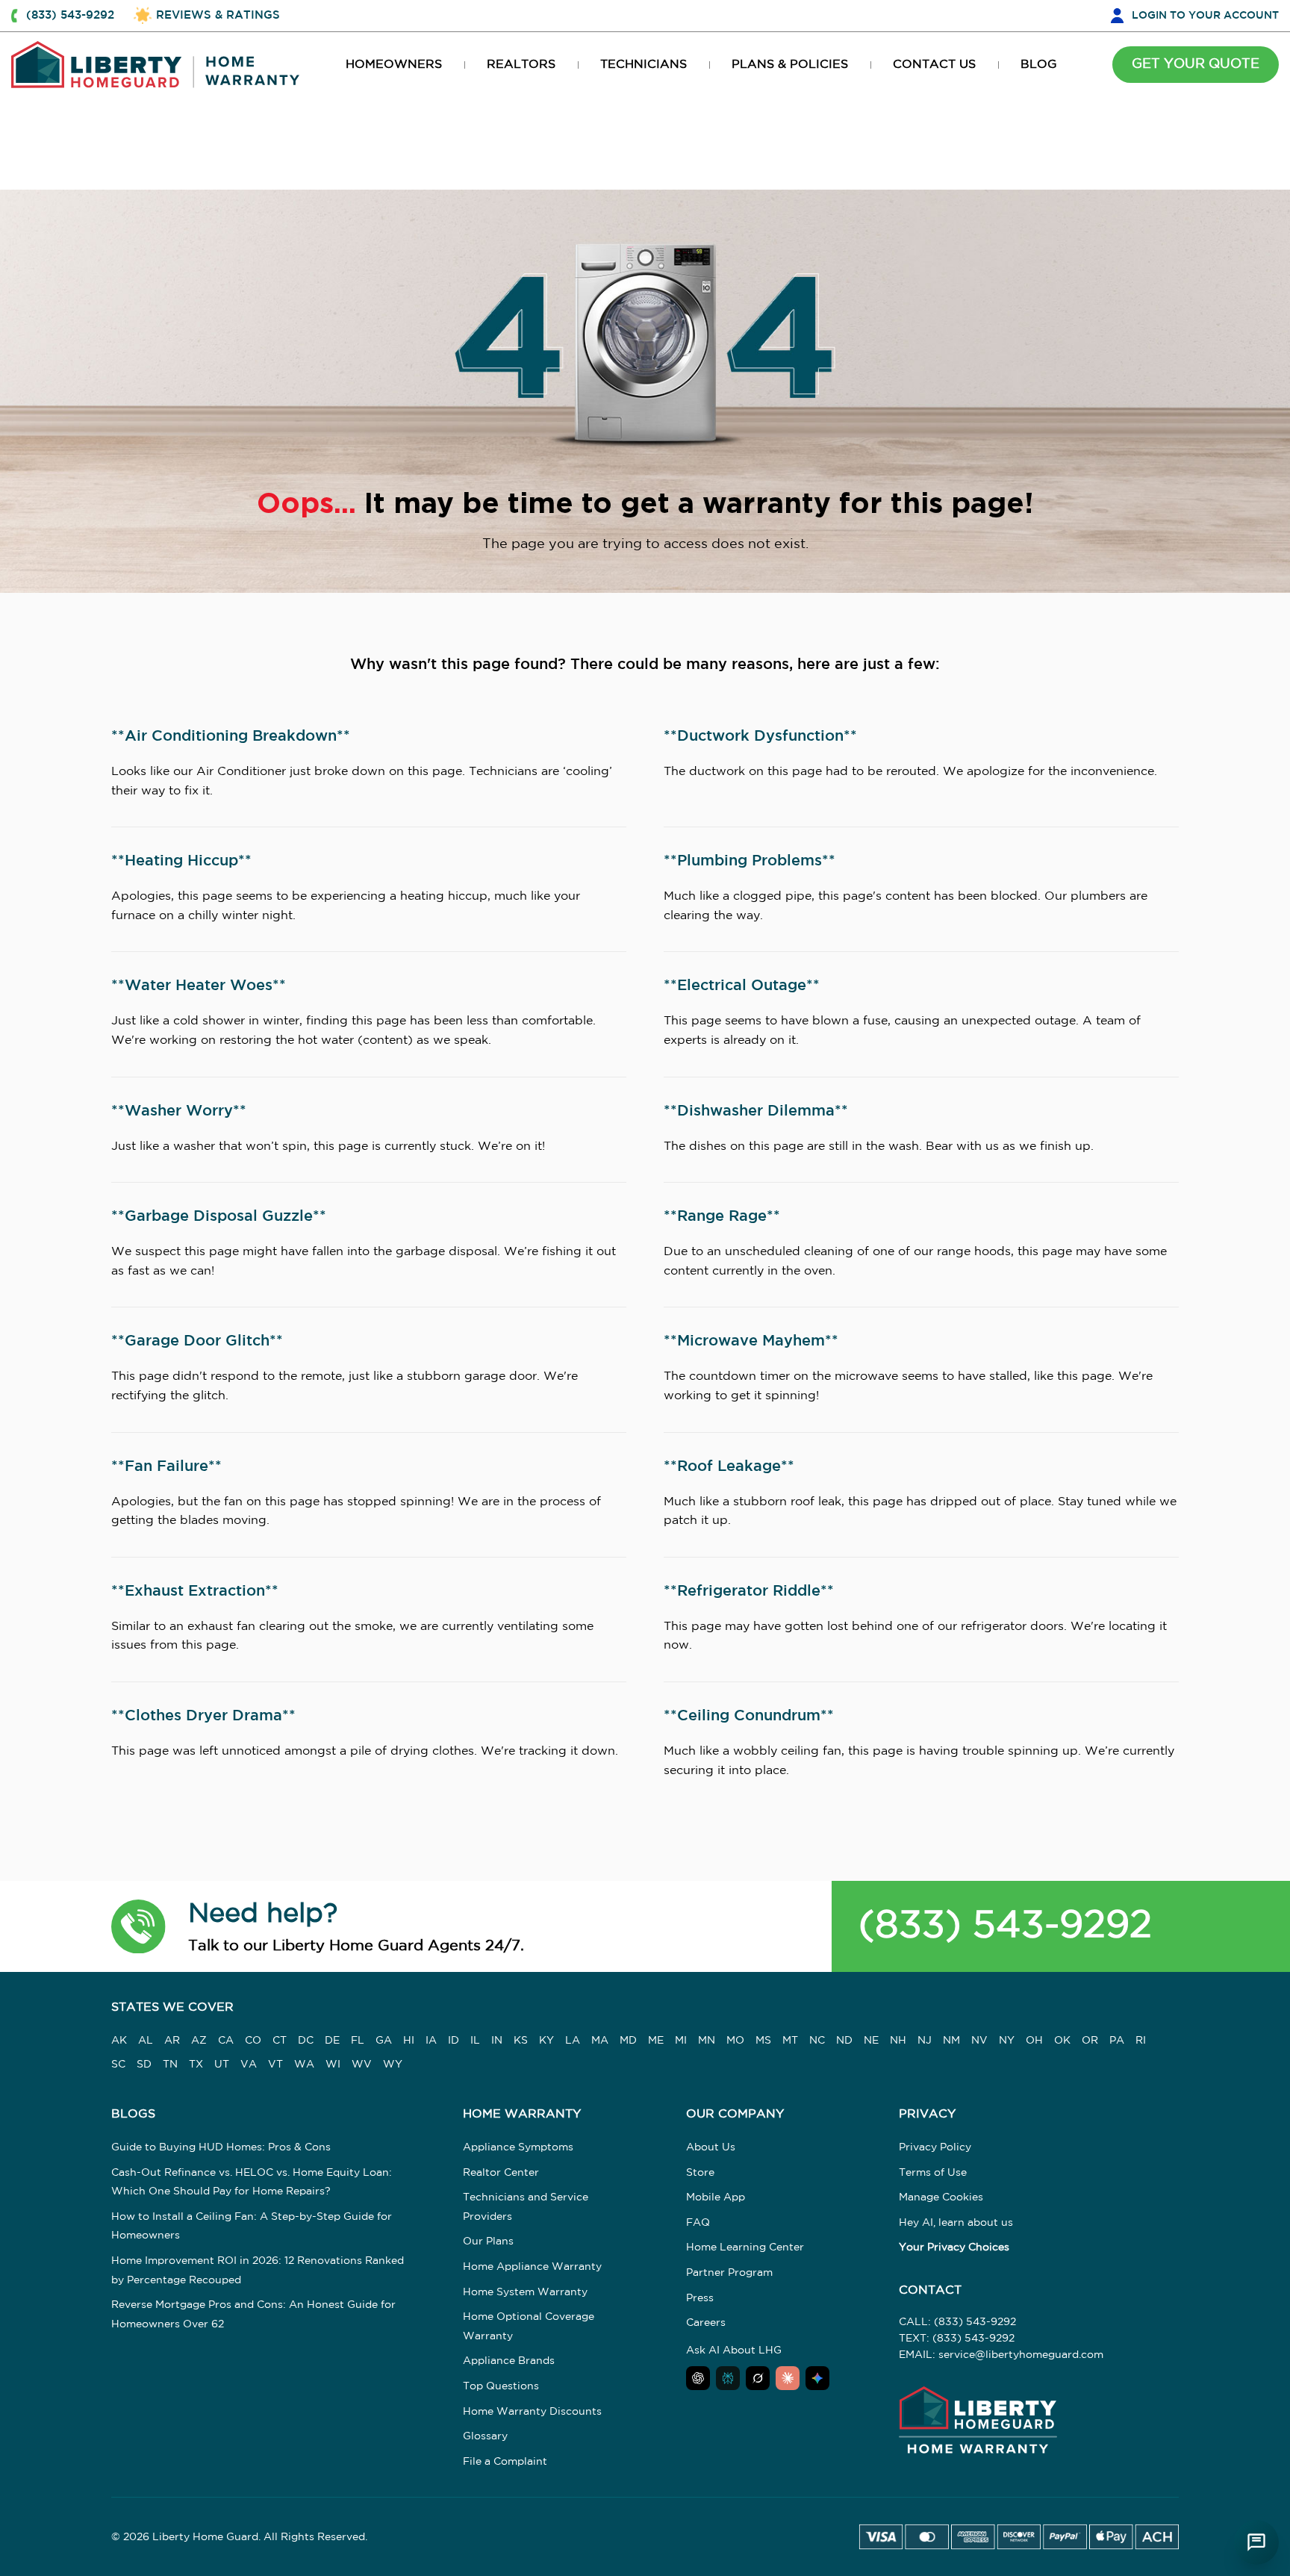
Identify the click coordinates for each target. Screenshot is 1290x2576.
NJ (925, 2041)
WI (333, 2065)
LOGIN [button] (1205, 16)
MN (707, 2041)
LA (573, 2041)
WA (304, 2065)
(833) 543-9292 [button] (70, 15)
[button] (138, 1926)
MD (628, 2041)
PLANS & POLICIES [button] (790, 65)
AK (119, 2041)
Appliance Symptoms (518, 2147)
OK (1062, 2041)
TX (196, 2065)
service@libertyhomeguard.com (1021, 2355)
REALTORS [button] (521, 65)
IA (431, 2041)
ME (656, 2041)
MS (763, 2041)
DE (332, 2041)
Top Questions (501, 2386)
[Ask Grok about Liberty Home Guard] (758, 2378)
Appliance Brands (509, 2361)
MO (735, 2041)
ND (844, 2041)
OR (1090, 2041)
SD (144, 2065)
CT (280, 2041)
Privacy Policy (935, 2147)
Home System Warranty (525, 2292)
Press (700, 2298)
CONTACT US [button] (934, 65)
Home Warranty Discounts (532, 2412)
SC (118, 2065)
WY (393, 2065)
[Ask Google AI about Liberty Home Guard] (817, 2378)
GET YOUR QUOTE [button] (1196, 64)
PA (1117, 2041)
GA (384, 2041)
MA (600, 2041)
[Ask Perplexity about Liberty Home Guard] (728, 2378)
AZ (199, 2041)
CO (253, 2041)
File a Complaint (505, 2462)
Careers (706, 2323)
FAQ (698, 2223)
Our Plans (488, 2241)
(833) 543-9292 (1005, 1926)
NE (871, 2041)
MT (790, 2041)
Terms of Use (933, 2173)
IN (497, 2041)
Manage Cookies (941, 2197)
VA (249, 2065)
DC (306, 2041)
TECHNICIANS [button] (644, 65)
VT (275, 2065)
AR (172, 2041)
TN (170, 2065)
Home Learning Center (745, 2247)
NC (817, 2041)
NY (1007, 2041)
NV (979, 2041)
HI (409, 2041)
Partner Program (729, 2273)
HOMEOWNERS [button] (394, 65)
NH (898, 2041)
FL (358, 2041)
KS (521, 2041)
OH (1034, 2041)
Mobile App (716, 2197)
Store (700, 2173)
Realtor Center (501, 2173)
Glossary (485, 2436)
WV (362, 2065)
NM (951, 2041)
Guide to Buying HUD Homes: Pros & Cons (221, 2147)
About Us (711, 2147)
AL (146, 2041)
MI (681, 2041)
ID (454, 2041)
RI (1141, 2041)
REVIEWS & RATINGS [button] (218, 15)
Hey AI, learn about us (956, 2223)
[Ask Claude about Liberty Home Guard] (788, 2378)
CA (226, 2041)
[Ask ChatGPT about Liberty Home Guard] (698, 2378)
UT (222, 2065)
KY (546, 2041)
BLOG (1039, 65)
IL (475, 2041)
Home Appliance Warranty (532, 2267)
